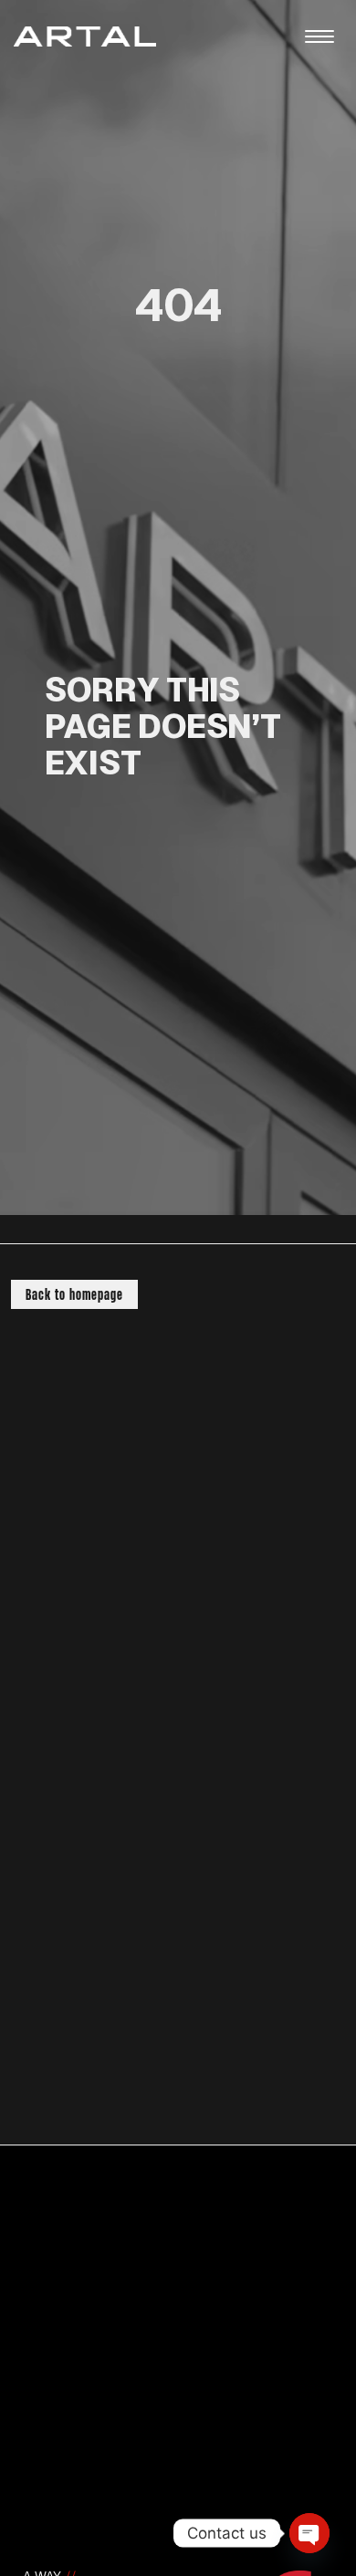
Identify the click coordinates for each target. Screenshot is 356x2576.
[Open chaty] (309, 2533)
